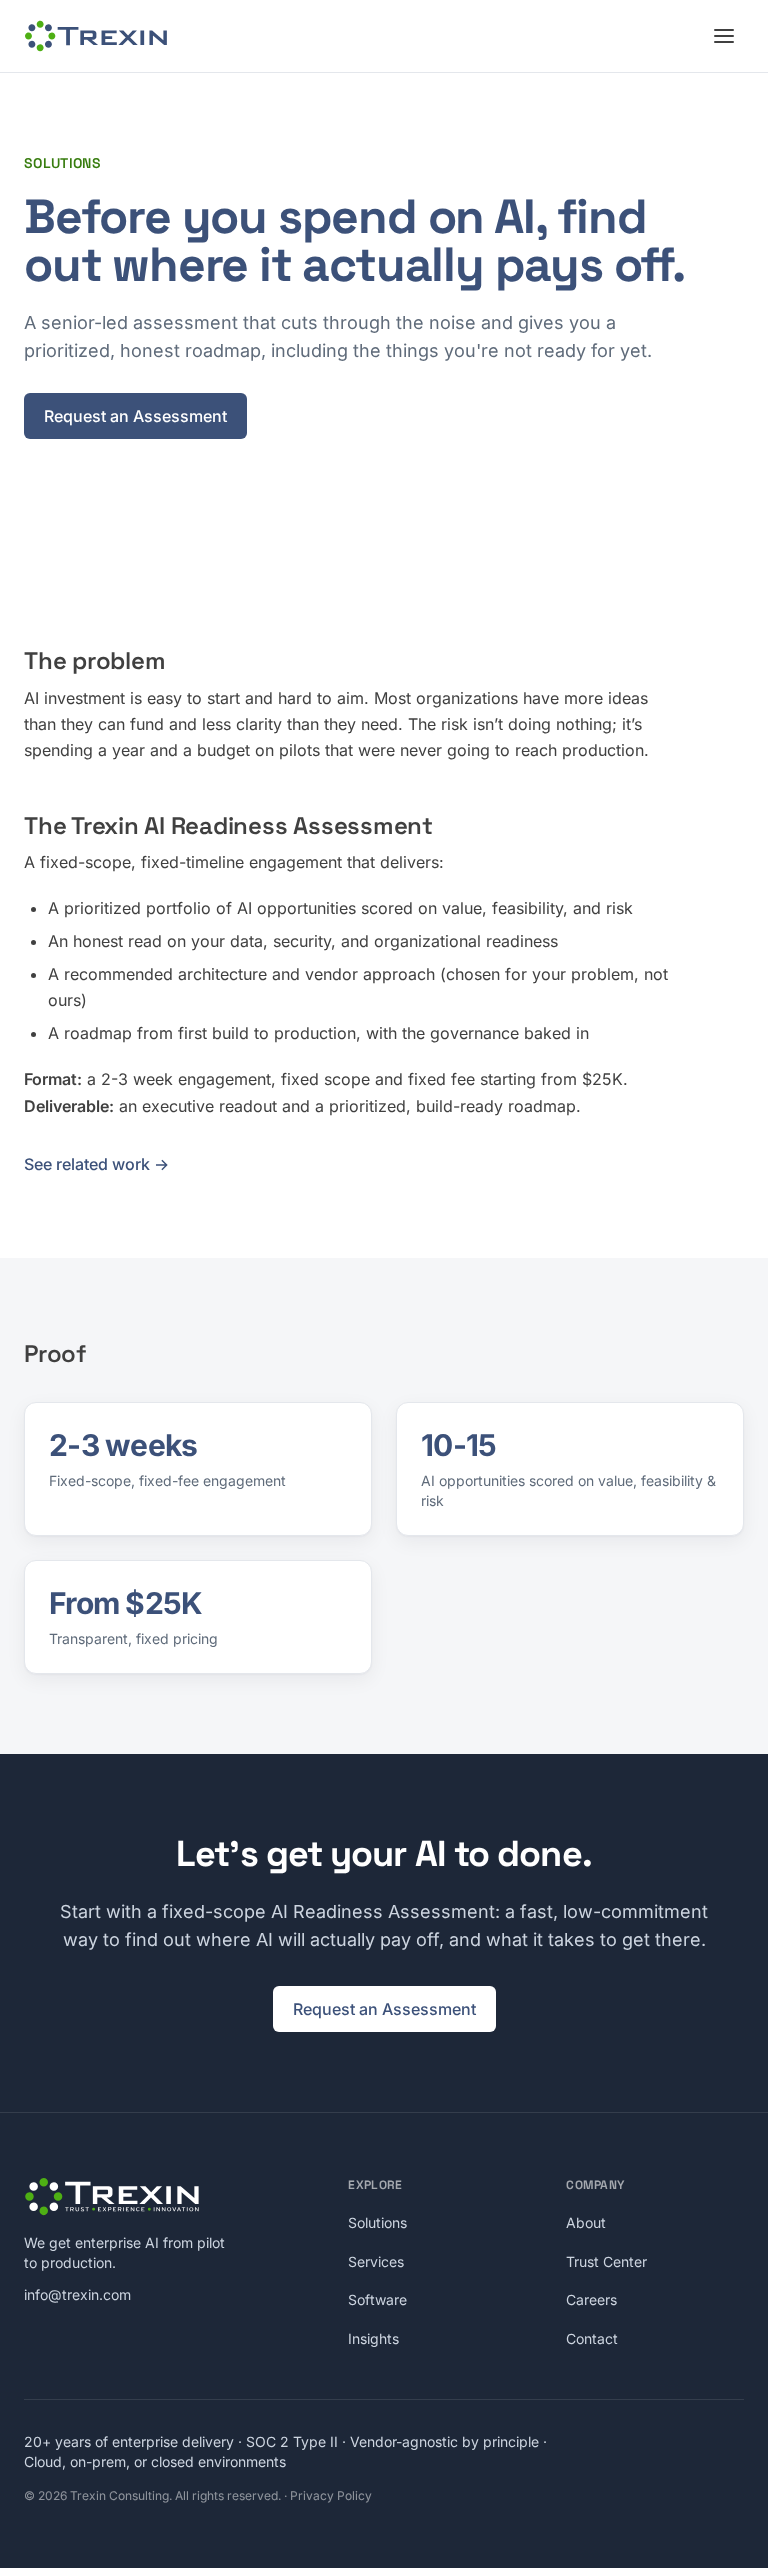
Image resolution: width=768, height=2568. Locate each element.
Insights (373, 2338)
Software (377, 2299)
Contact (592, 2338)
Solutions (377, 2222)
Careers (591, 2299)
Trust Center (606, 2261)
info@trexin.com (77, 2294)
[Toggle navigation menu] (724, 36)
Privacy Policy (331, 2495)
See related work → (96, 1164)
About (586, 2222)
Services (376, 2261)
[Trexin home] (96, 36)
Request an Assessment (135, 416)
